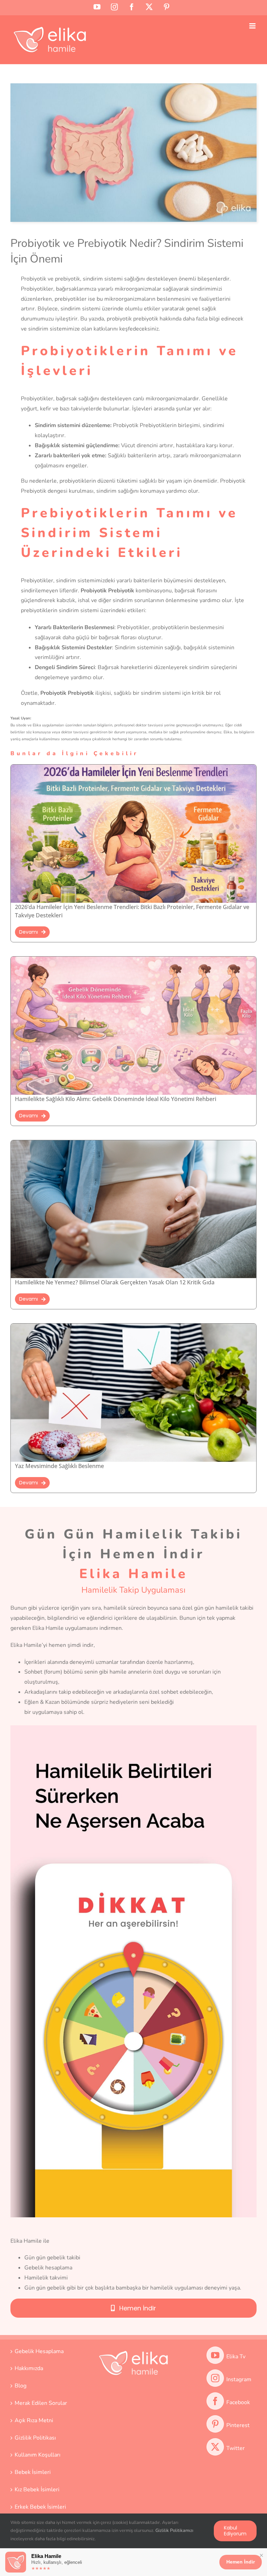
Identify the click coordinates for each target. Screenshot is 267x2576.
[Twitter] (215, 2447)
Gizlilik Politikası (35, 2438)
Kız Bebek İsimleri (37, 2490)
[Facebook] (215, 2401)
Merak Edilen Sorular (41, 2403)
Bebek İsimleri (33, 2472)
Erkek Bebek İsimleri (40, 2507)
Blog (21, 2386)
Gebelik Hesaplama (39, 2351)
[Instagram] (215, 2378)
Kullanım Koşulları (38, 2455)
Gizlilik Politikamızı (174, 2531)
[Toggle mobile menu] (253, 26)
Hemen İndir (241, 2562)
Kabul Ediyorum (235, 2531)
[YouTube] (215, 2355)
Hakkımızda (29, 2368)
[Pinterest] (215, 2424)
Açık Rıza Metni (34, 2420)
